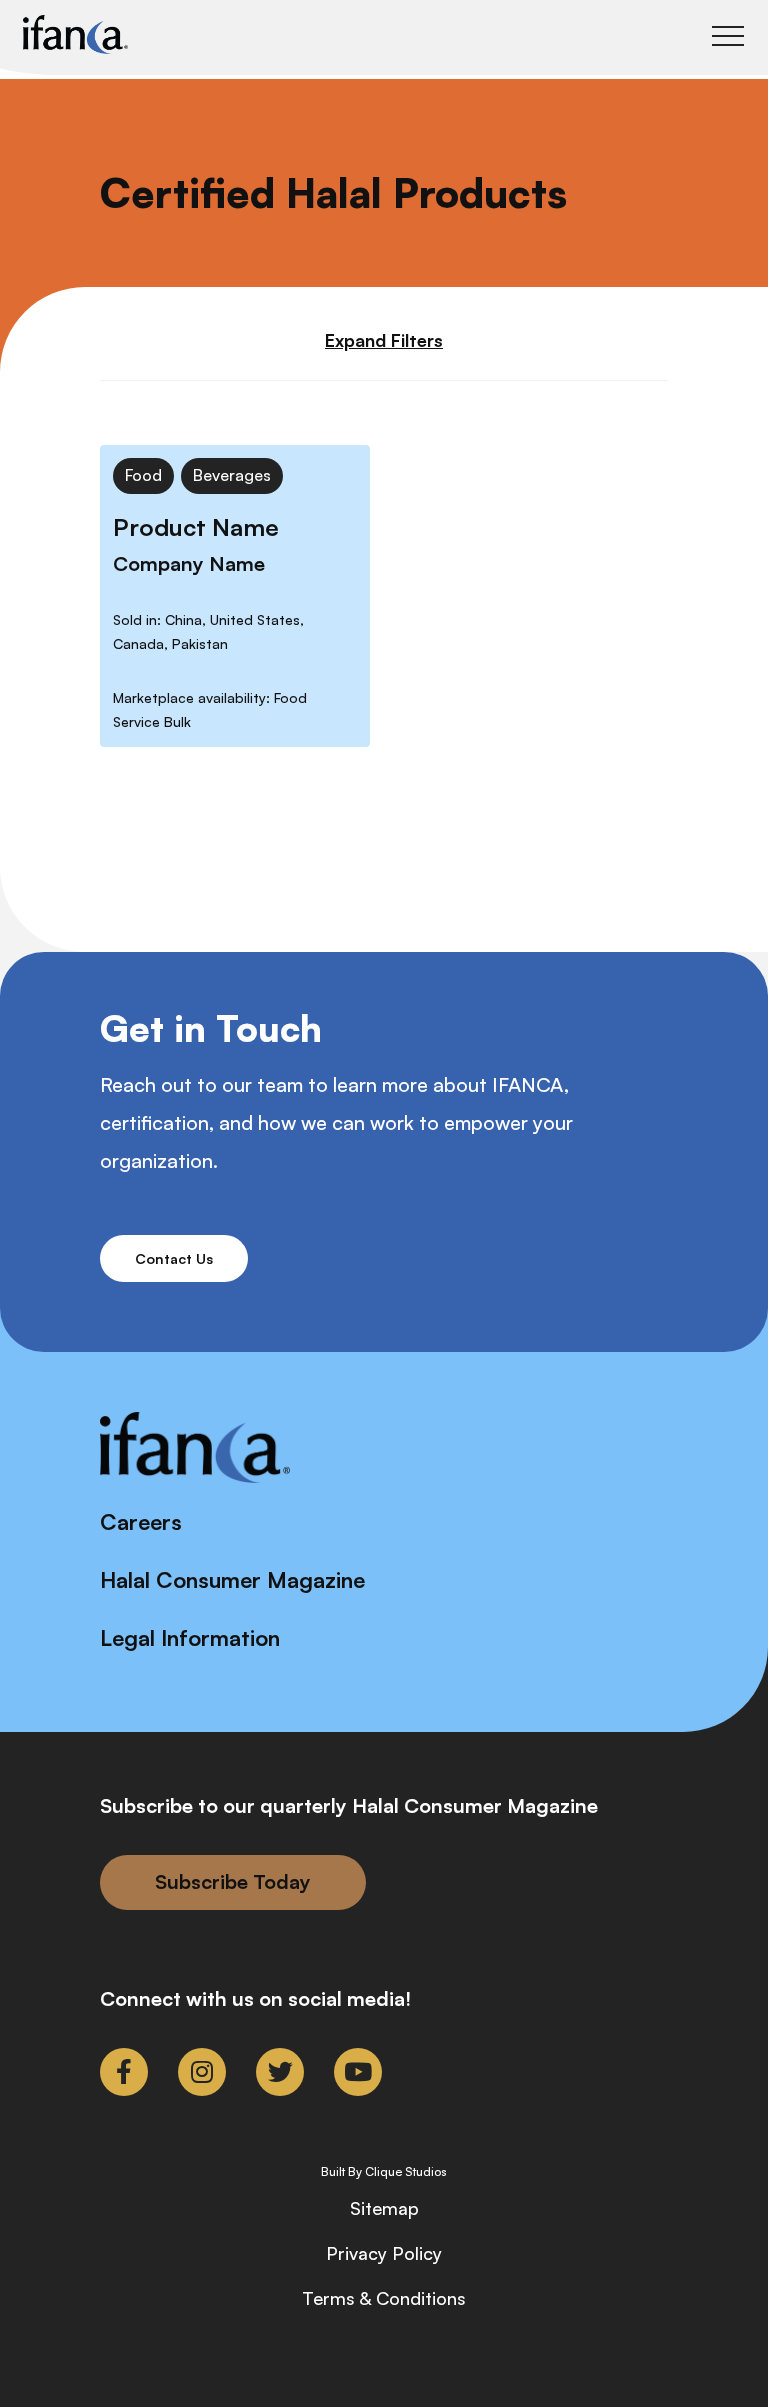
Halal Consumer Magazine (232, 1579)
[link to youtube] (358, 2072)
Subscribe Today (233, 1881)
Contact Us (174, 1258)
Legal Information (190, 1637)
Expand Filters (384, 340)
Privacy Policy (384, 2253)
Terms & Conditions (384, 2298)
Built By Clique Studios (384, 2172)
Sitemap (384, 2208)
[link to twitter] (280, 2072)
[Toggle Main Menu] (728, 36)
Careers (141, 1521)
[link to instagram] (202, 2072)
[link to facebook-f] (124, 2072)
